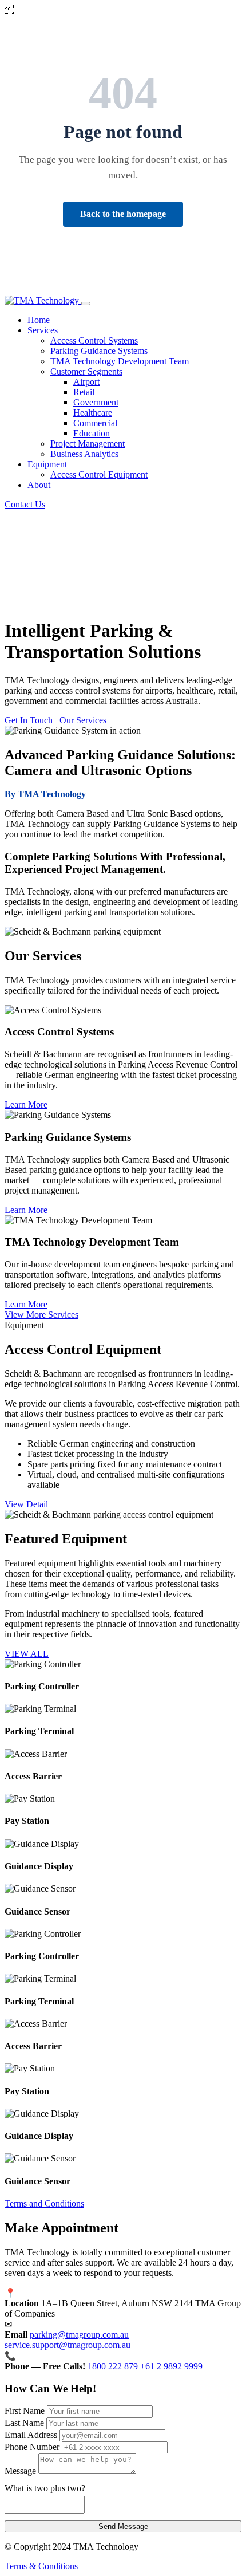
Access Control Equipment (99, 474)
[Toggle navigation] (86, 304)
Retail (84, 392)
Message (20, 2471)
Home (39, 320)
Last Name (24, 2423)
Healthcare (93, 413)
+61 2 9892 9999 (171, 2366)
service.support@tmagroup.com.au (68, 2345)
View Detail (26, 1504)
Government (96, 402)
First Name (25, 2411)
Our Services (83, 720)
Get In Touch (29, 720)
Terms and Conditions (44, 2203)
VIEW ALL (27, 1654)
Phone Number (32, 2447)
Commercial (95, 423)
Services (43, 330)
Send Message (123, 2526)
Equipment (47, 464)
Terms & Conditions (41, 2566)
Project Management (88, 444)
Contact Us (25, 504)
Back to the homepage (123, 214)
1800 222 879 (113, 2366)
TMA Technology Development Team (120, 361)
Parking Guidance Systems (99, 351)
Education (92, 433)
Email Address (31, 2435)
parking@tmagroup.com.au (79, 2335)
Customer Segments (86, 371)
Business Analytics (84, 454)
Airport (86, 382)
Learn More (26, 1104)
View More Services (41, 1315)
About (39, 485)
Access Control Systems (94, 340)
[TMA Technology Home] (43, 300)
